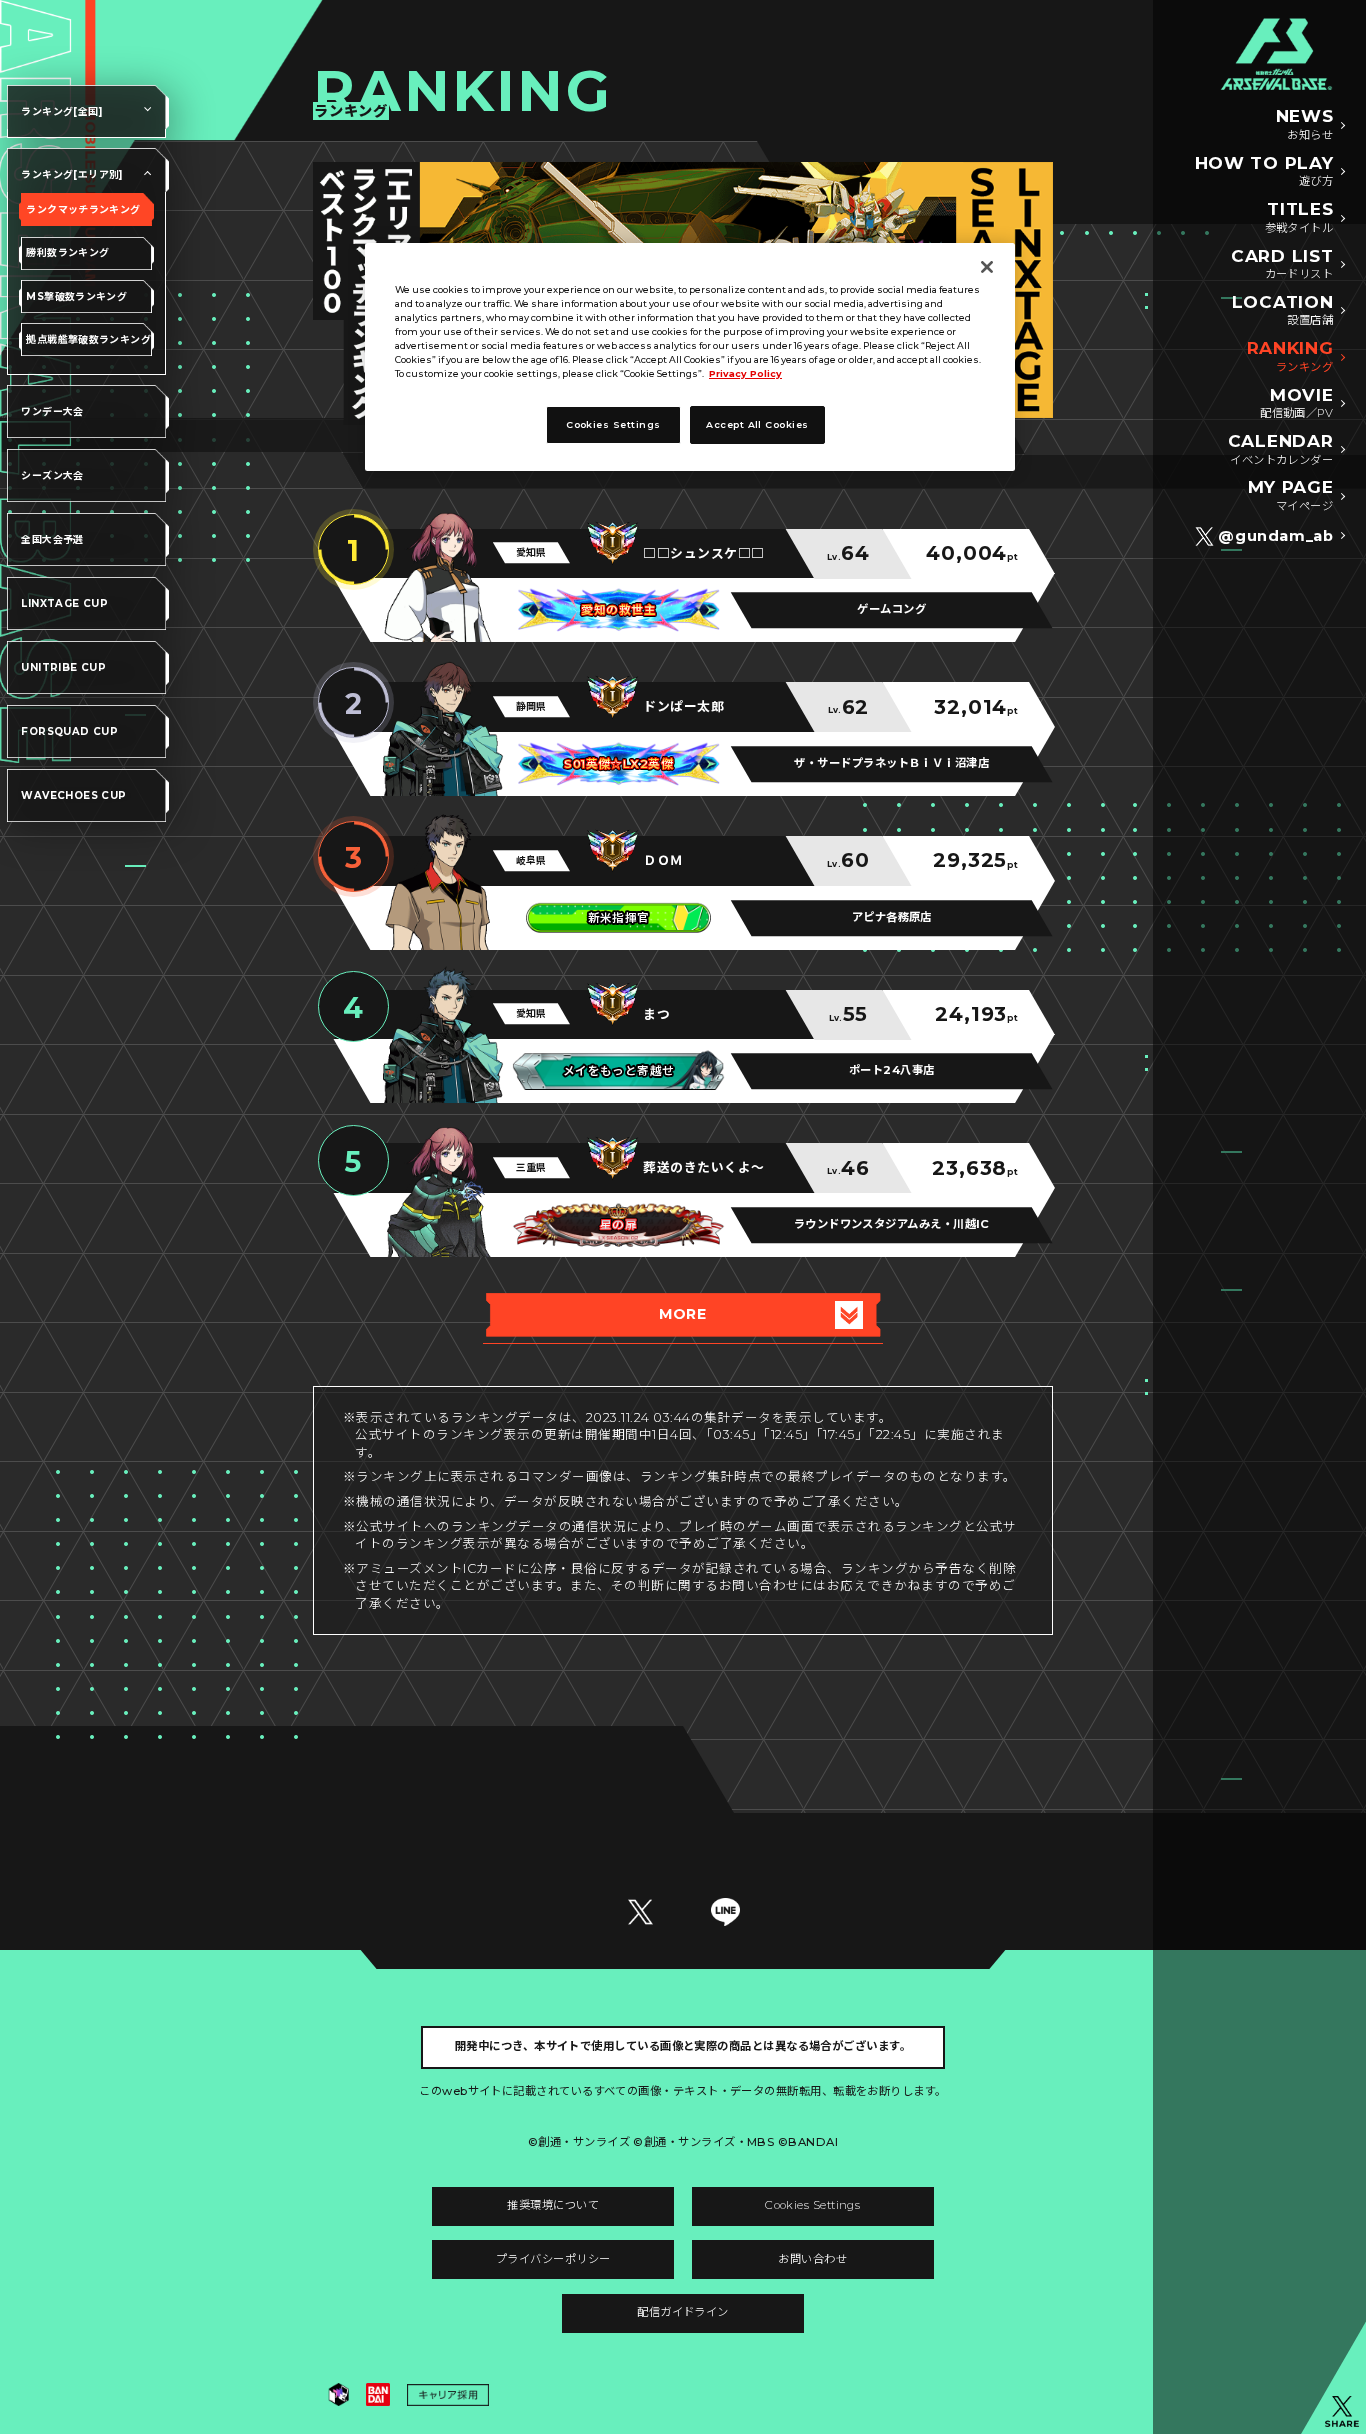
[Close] (987, 267)
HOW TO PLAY (1264, 171)
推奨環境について (553, 2205)
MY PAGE (1291, 495)
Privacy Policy (745, 373)
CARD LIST (1282, 264)
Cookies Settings (812, 2205)
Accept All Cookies (757, 424)
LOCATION (1282, 310)
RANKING (1290, 356)
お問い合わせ (812, 2259)
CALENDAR (1280, 449)
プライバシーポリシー (553, 2259)
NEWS (1305, 124)
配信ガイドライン (683, 2312)
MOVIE (1296, 403)
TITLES (1299, 217)
